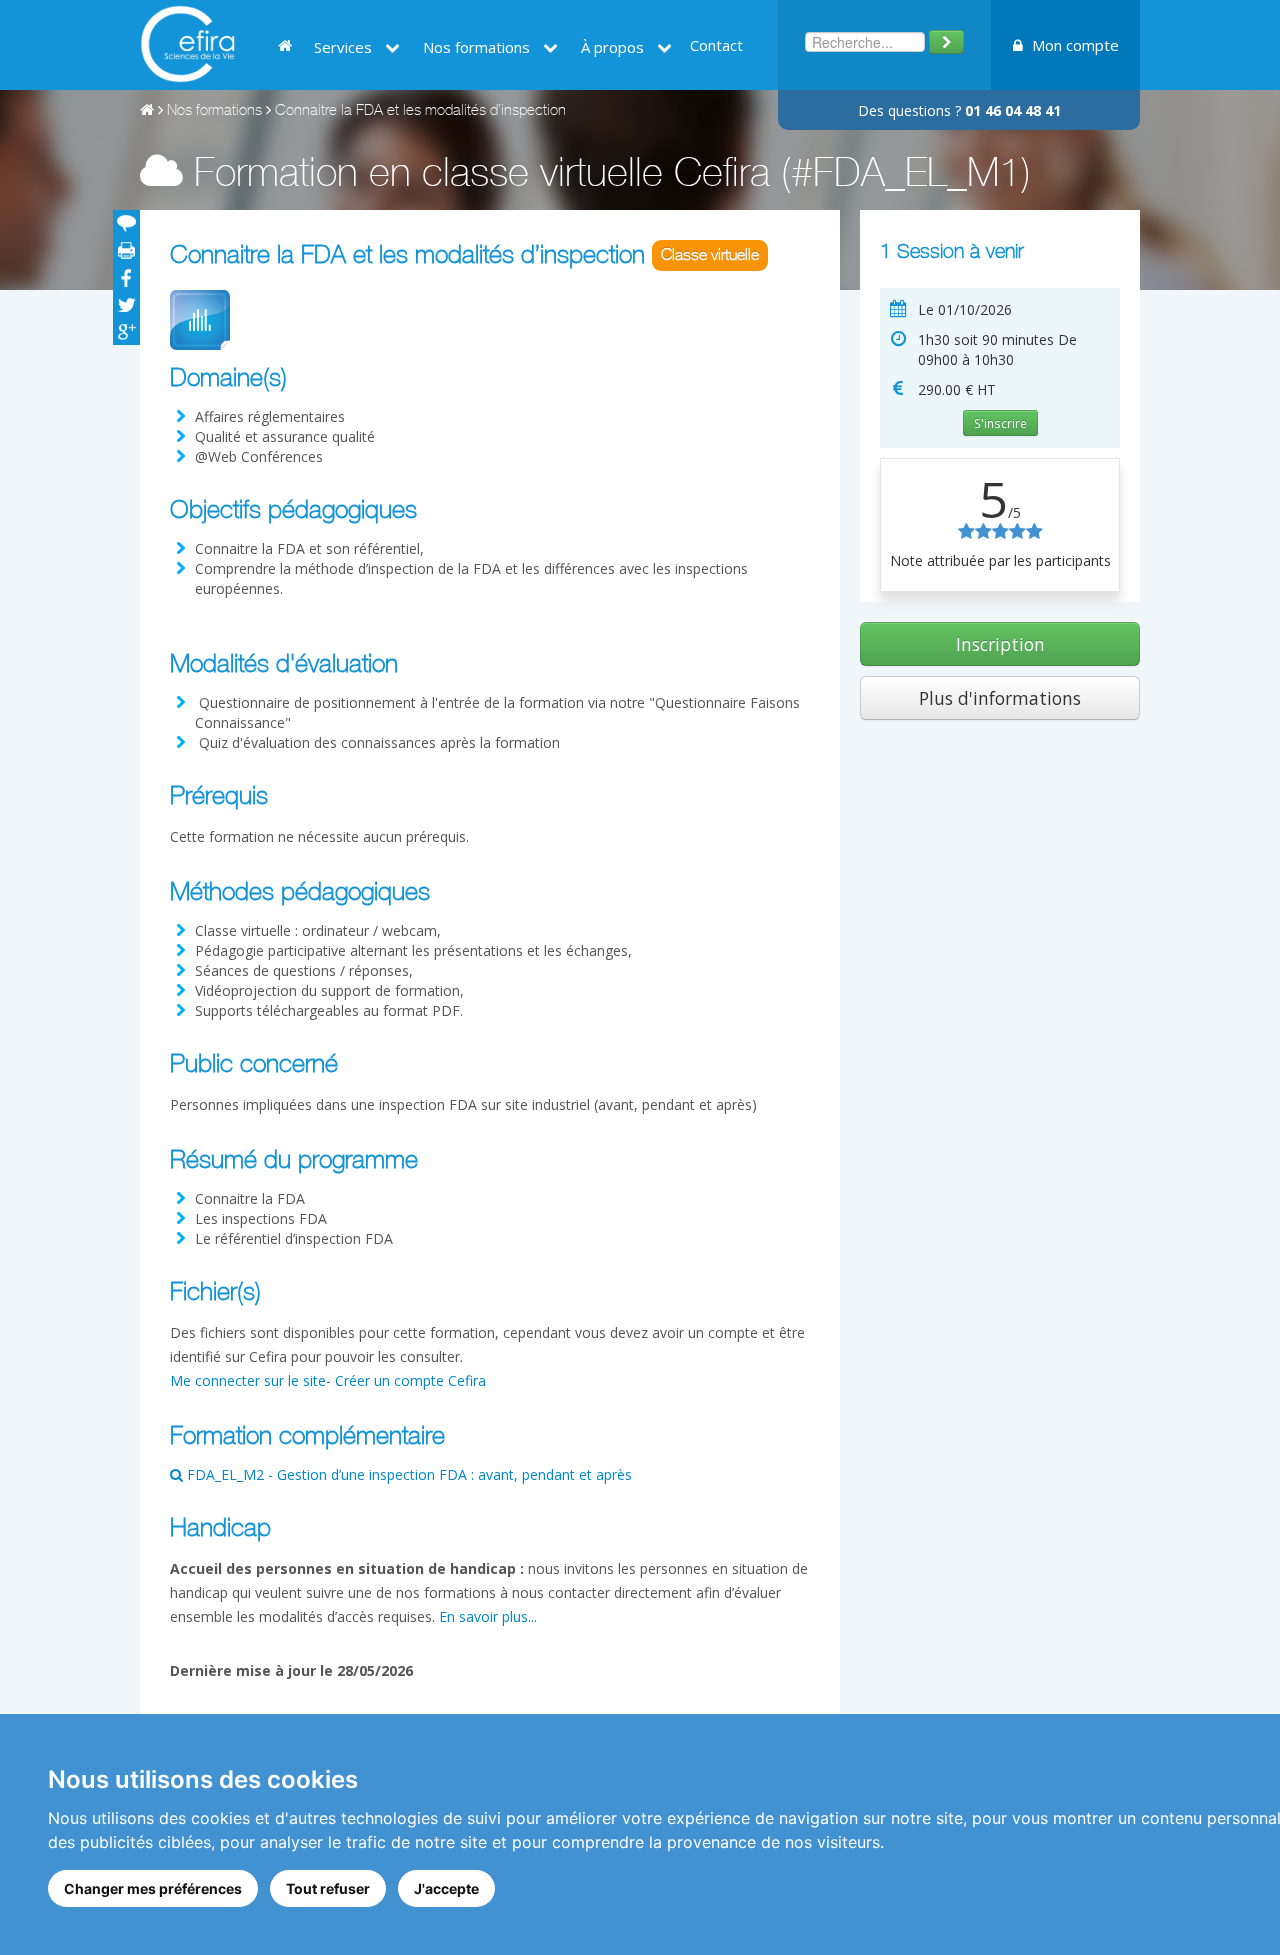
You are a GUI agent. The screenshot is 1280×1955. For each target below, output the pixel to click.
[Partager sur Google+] (126, 331)
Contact (716, 45)
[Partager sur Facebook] (126, 277)
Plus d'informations (1000, 698)
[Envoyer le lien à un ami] (126, 223)
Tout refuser (328, 1888)
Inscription (1000, 644)
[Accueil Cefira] (187, 42)
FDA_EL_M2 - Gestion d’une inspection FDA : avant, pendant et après (407, 1474)
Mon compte (1073, 45)
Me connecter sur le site (248, 1380)
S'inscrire (1000, 423)
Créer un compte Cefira (410, 1380)
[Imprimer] (126, 250)
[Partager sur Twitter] (126, 304)
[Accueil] (147, 111)
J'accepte (446, 1888)
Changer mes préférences (153, 1888)
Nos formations (214, 111)
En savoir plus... (488, 1616)
